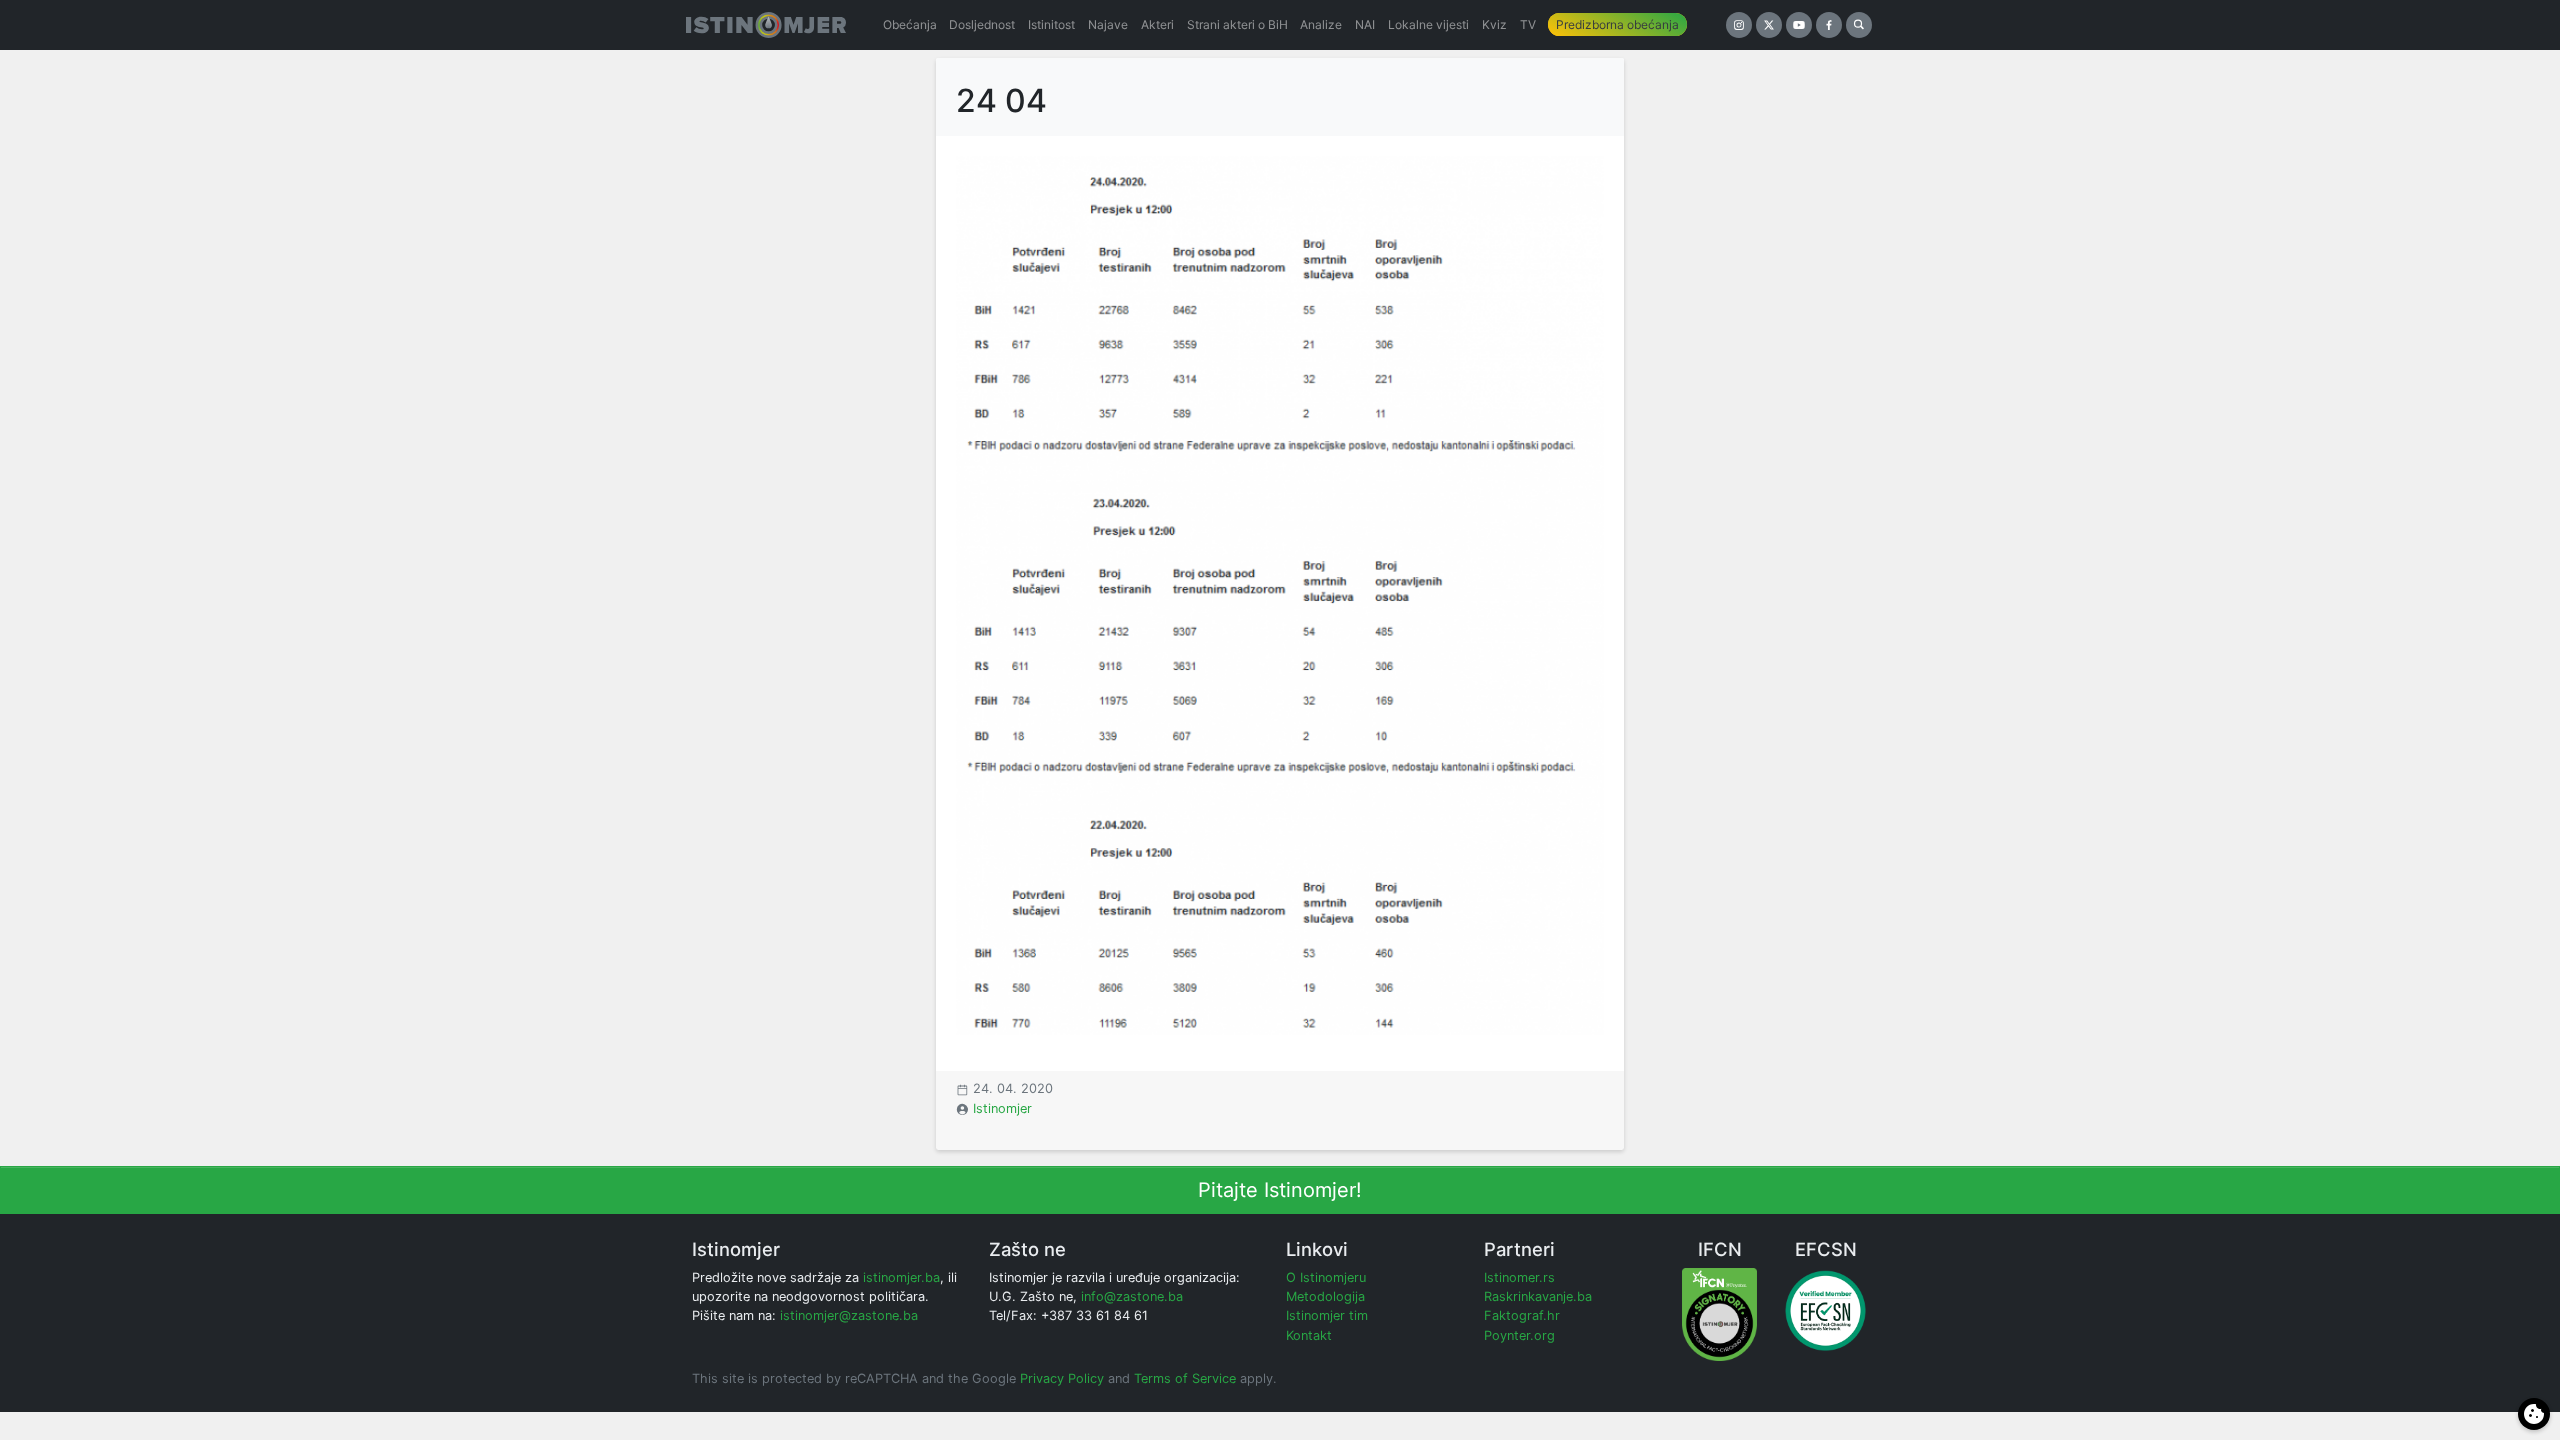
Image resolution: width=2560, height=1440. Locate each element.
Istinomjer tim (1327, 1315)
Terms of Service (1185, 1378)
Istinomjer (1002, 1108)
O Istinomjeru (1326, 1277)
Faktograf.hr (1522, 1315)
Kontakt (1309, 1335)
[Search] (1859, 25)
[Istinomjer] (766, 25)
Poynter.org (1519, 1335)
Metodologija (1325, 1296)
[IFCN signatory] (1719, 1313)
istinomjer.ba (901, 1277)
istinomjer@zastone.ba (849, 1315)
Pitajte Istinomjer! (1280, 1190)
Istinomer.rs (1519, 1277)
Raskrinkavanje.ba (1538, 1296)
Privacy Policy (1062, 1378)
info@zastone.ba (1132, 1296)
